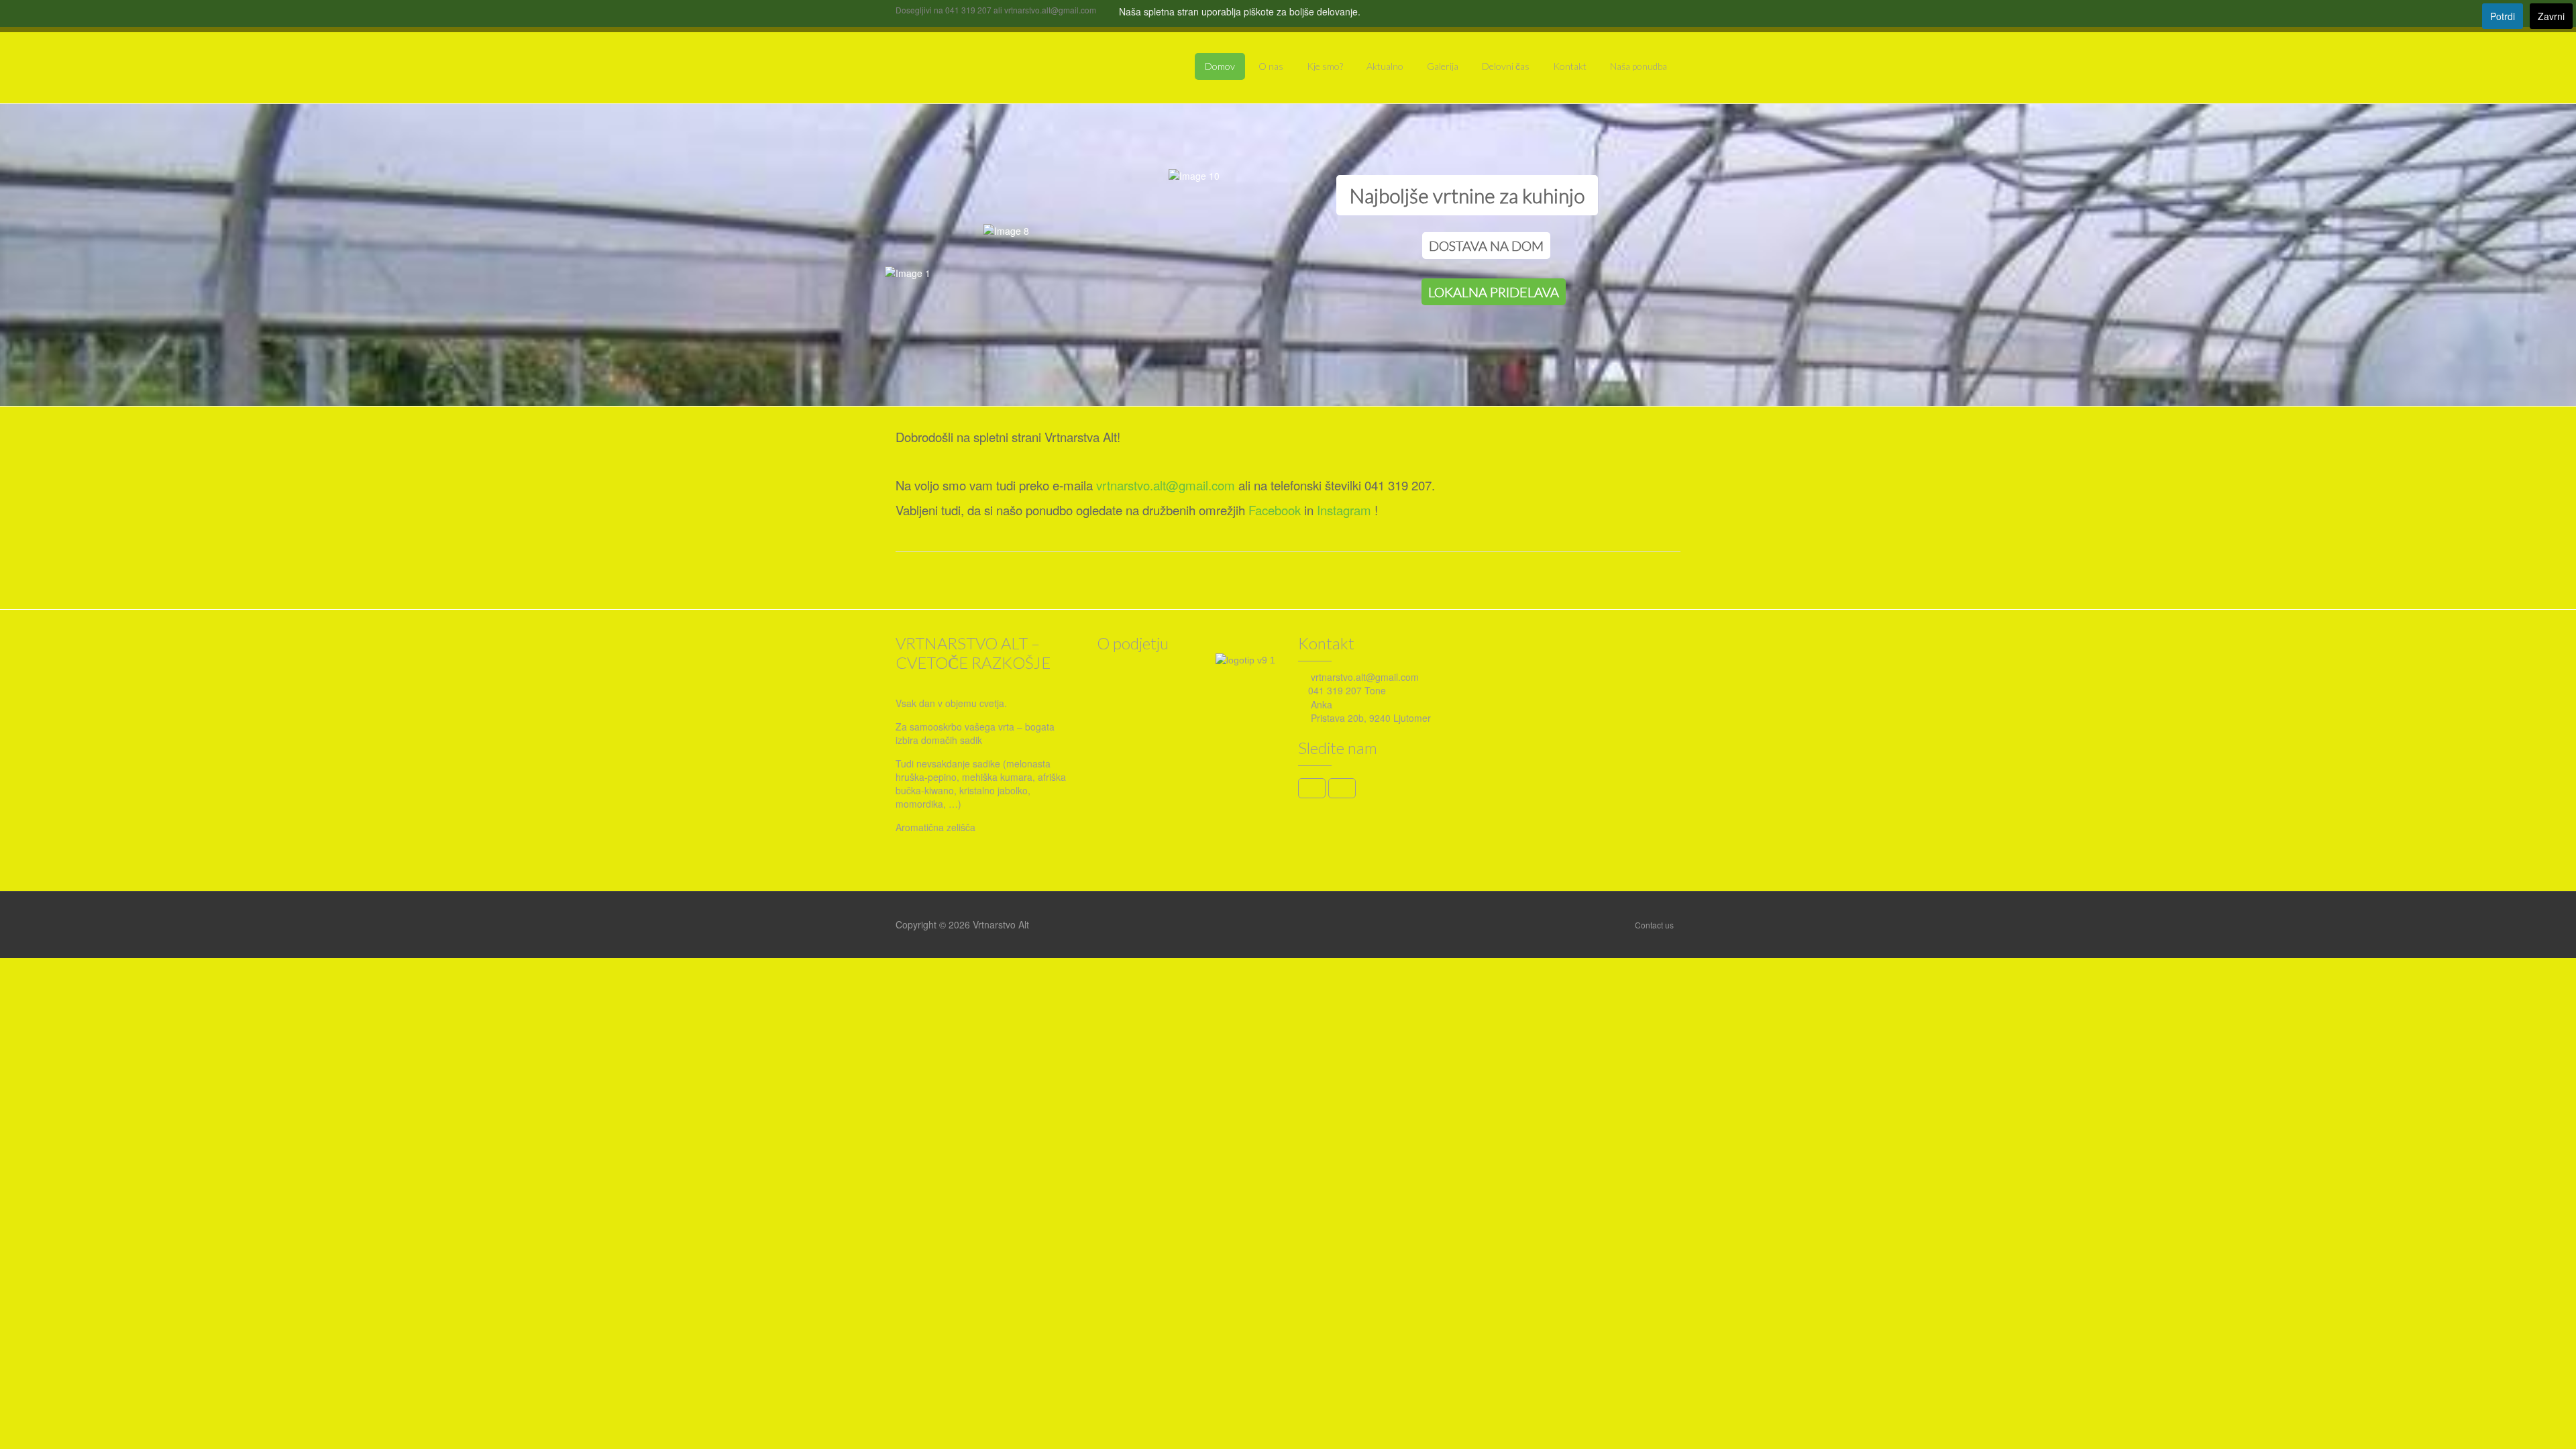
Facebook (1275, 510)
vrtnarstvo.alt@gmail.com (1166, 485)
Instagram (1344, 510)
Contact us (1654, 925)
